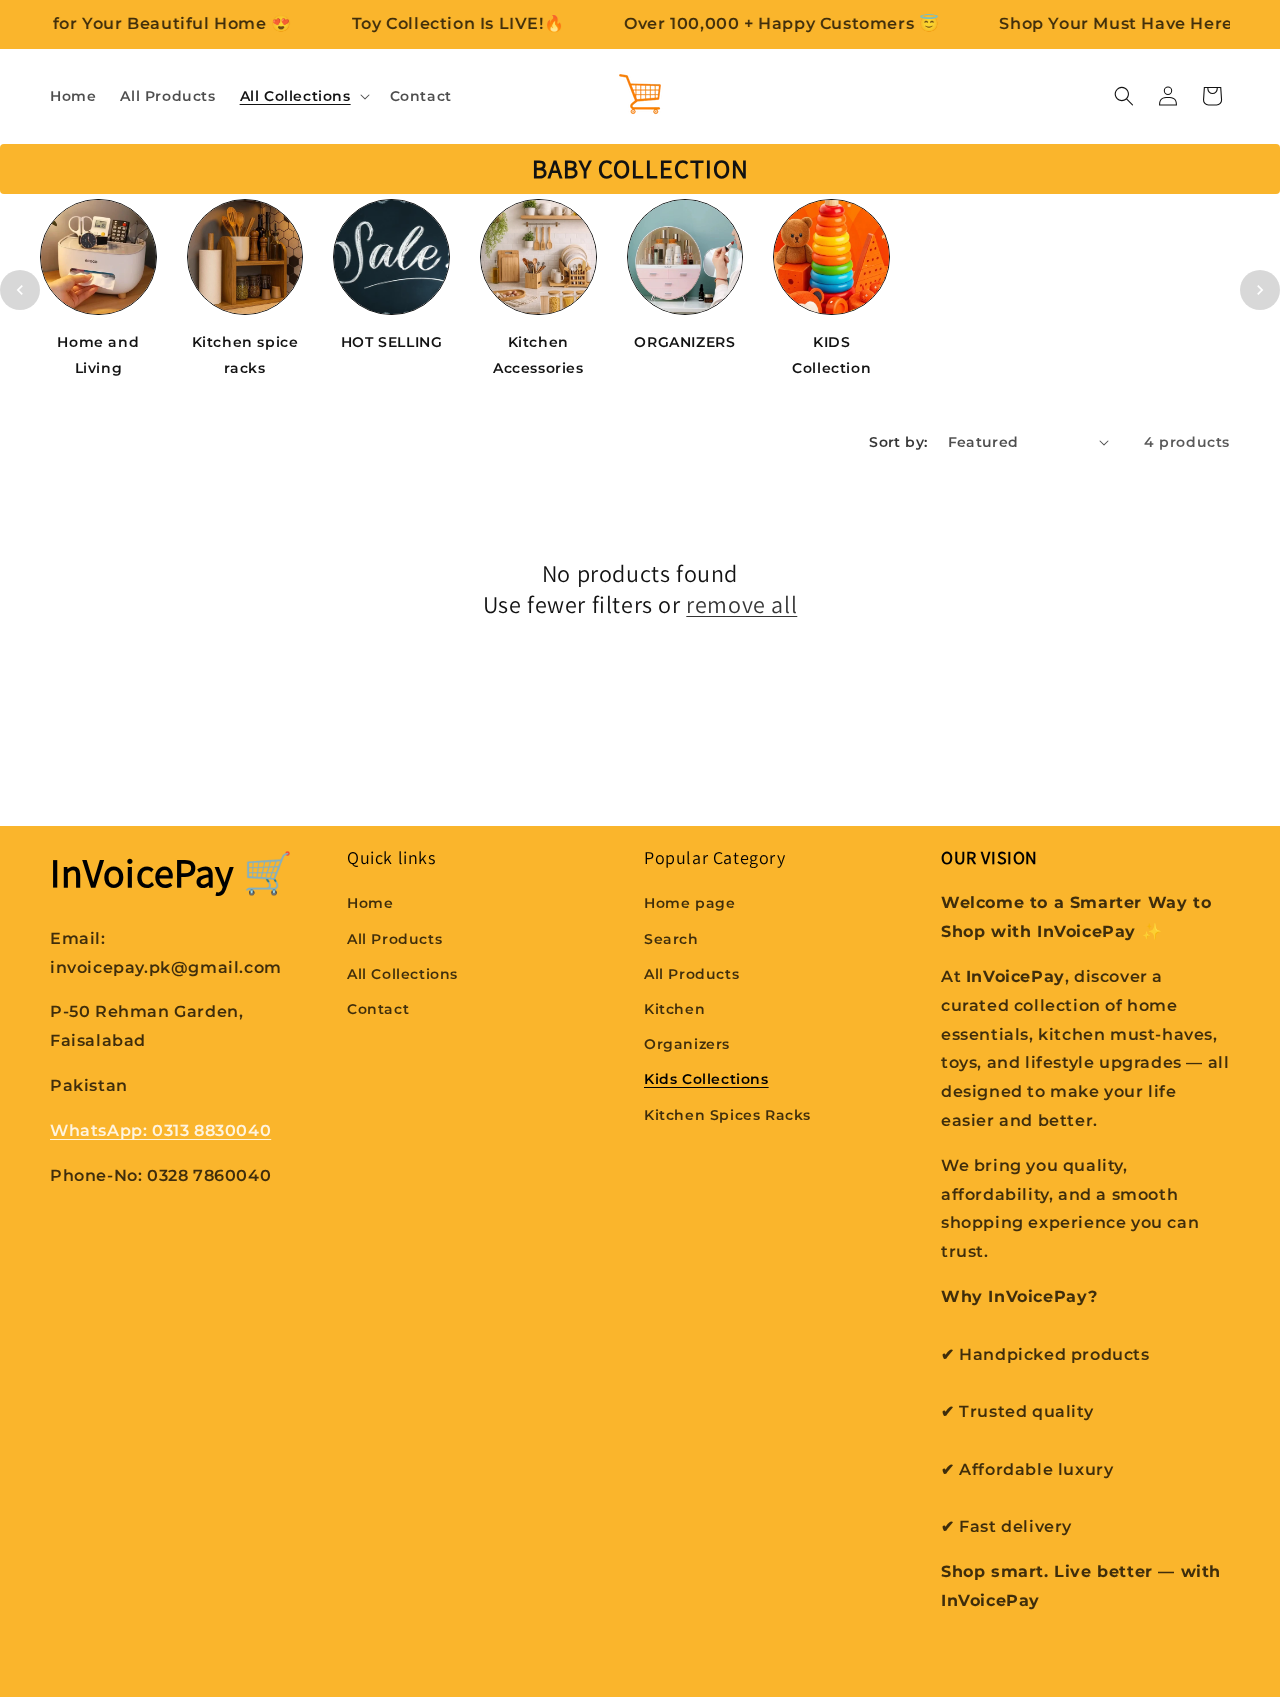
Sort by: (898, 442)
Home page (689, 904)
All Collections (402, 974)
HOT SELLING (392, 342)
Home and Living (98, 354)
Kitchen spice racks (245, 354)
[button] (303, 96)
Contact (378, 1009)
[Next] (1260, 290)
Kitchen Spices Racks (727, 1115)
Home (370, 904)
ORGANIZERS (684, 342)
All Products (394, 939)
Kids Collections (706, 1080)
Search (671, 939)
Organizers (687, 1044)
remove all (741, 604)
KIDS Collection (831, 354)
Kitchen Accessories (538, 354)
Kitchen (674, 1009)
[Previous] (20, 290)
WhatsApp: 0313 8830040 (160, 1130)
